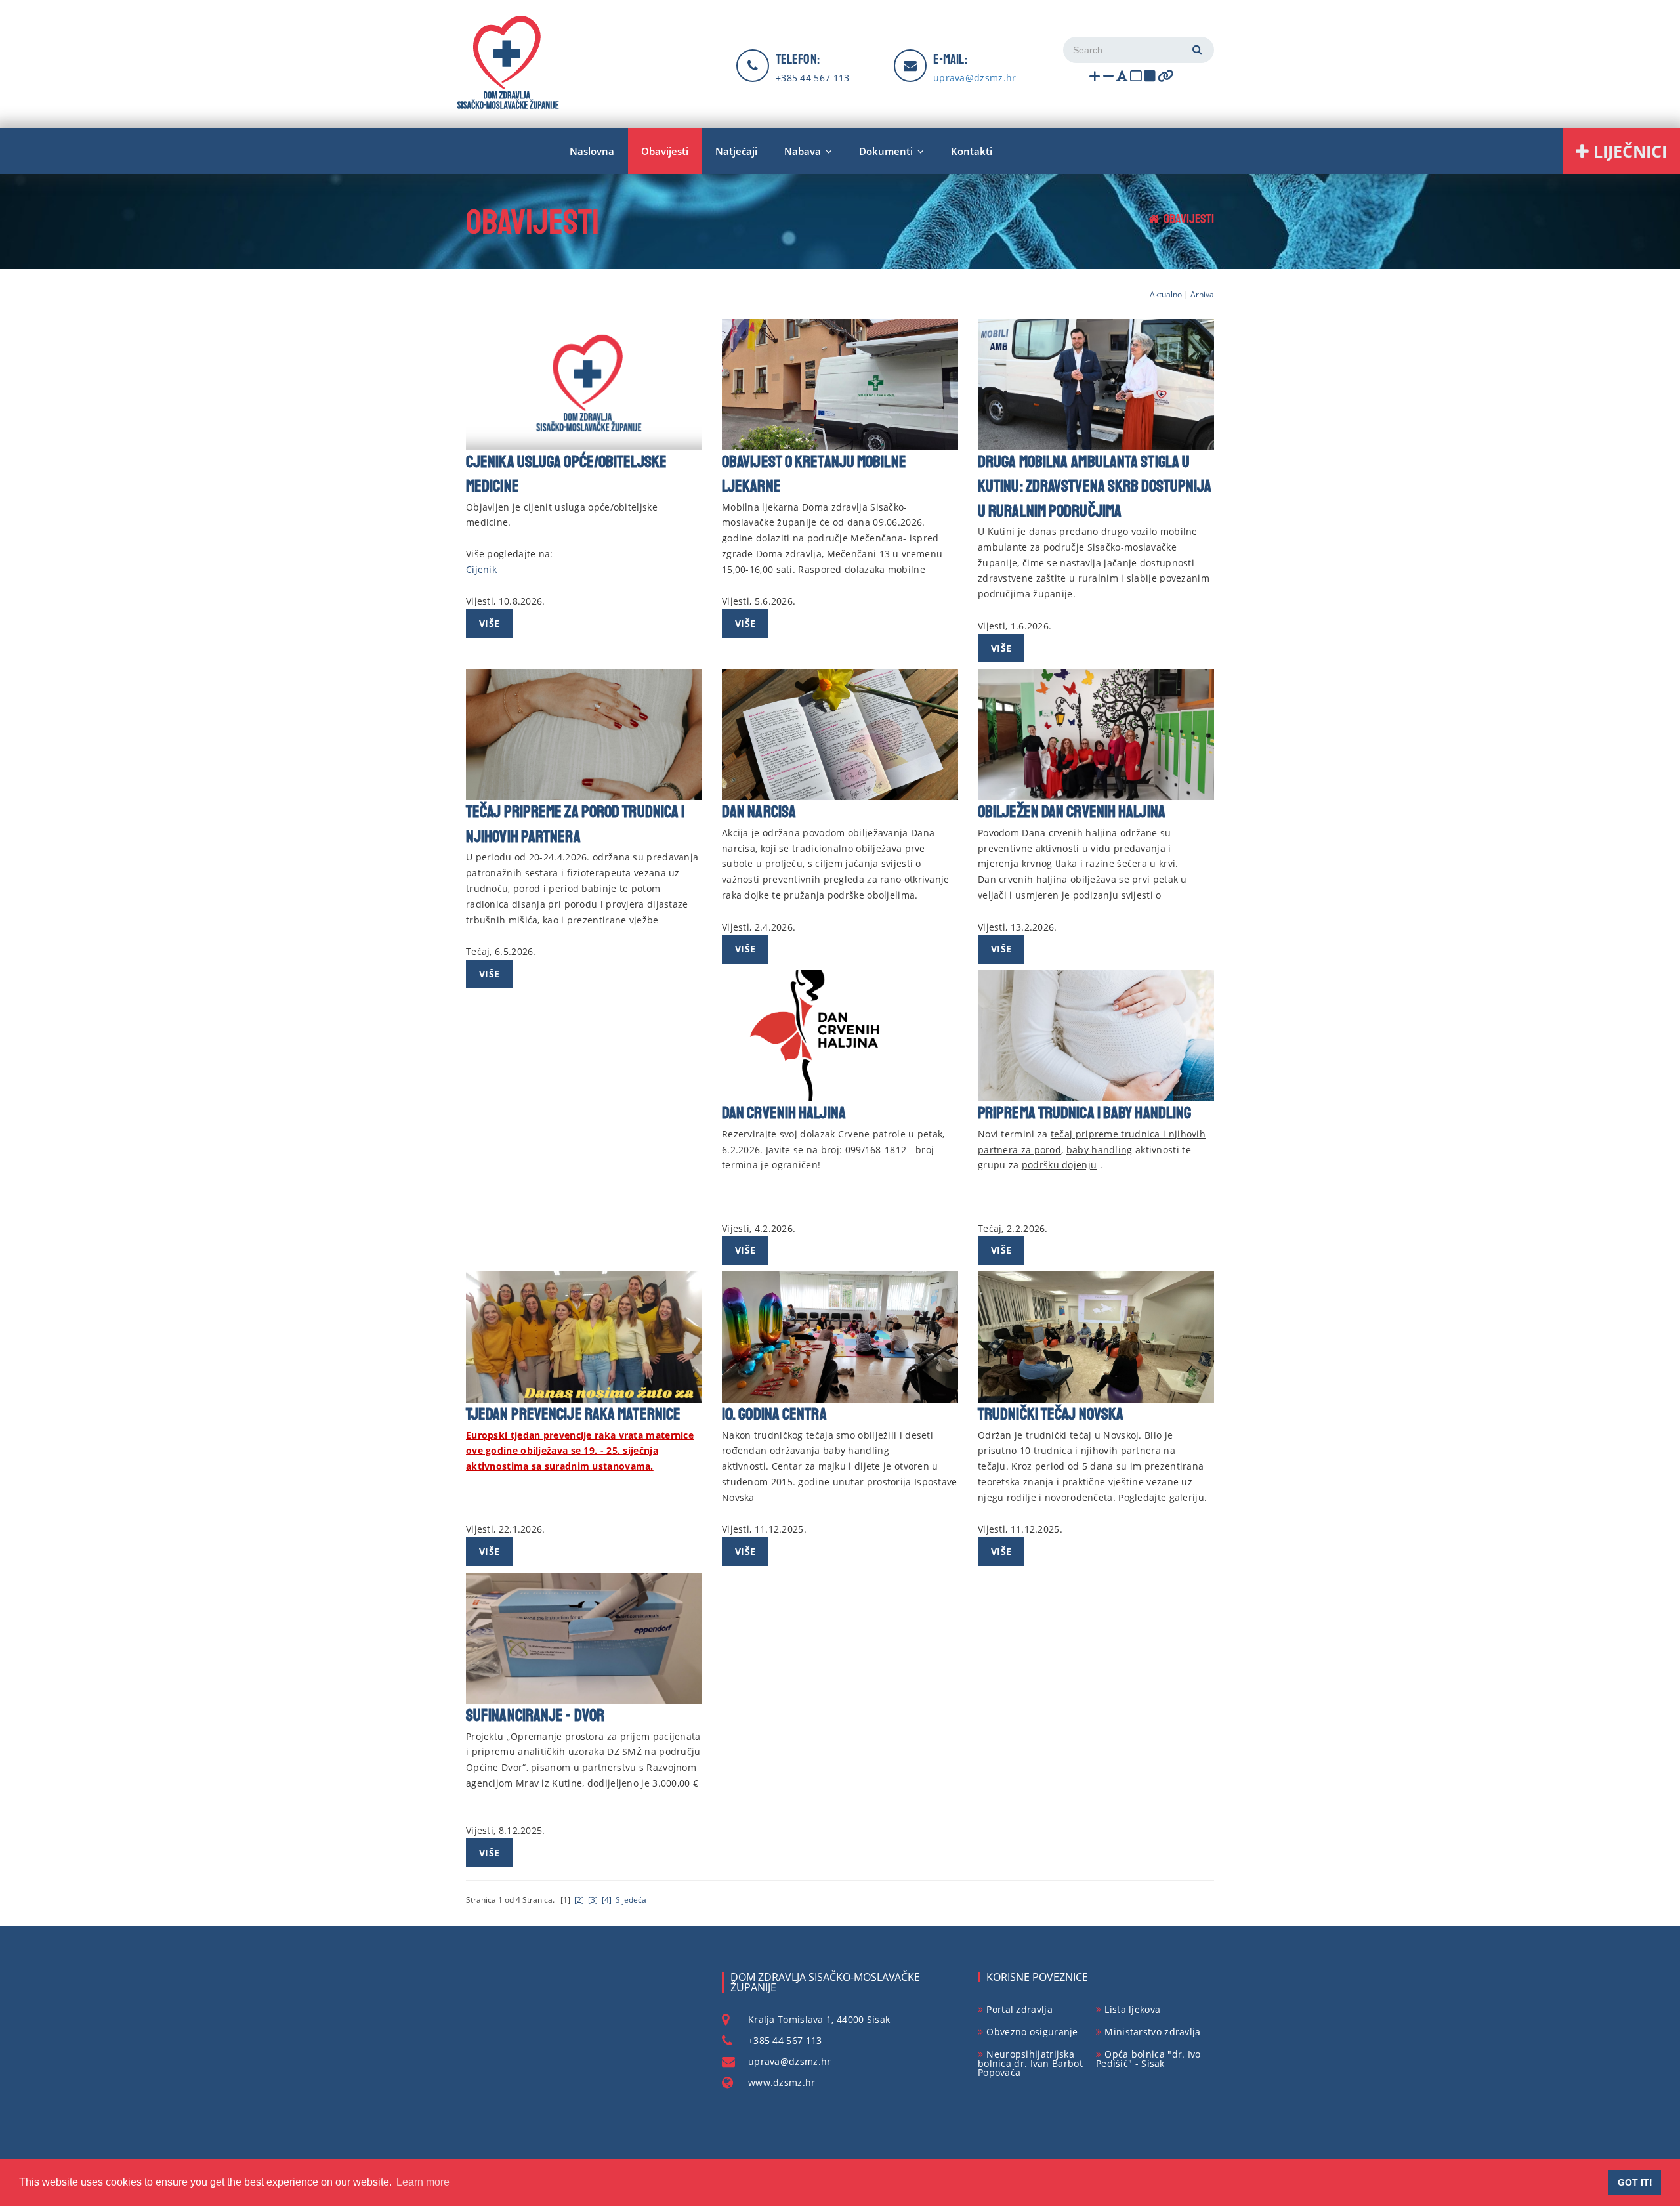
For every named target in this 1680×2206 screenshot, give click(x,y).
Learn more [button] (423, 2182)
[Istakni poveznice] (1166, 78)
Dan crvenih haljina (784, 1113)
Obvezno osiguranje (1032, 2032)
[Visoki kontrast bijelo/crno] (1136, 78)
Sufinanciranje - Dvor (535, 1716)
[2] (579, 1900)
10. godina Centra (774, 1414)
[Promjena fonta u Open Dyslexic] (1122, 78)
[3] (593, 1900)
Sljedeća (631, 1900)
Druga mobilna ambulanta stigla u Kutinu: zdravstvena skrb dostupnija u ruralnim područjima (1095, 487)
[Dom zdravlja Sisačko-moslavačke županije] (508, 62)
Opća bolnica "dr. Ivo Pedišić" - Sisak (1148, 2059)
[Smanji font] (1108, 78)
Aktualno (1166, 294)
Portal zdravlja (1019, 2009)
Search (1196, 50)
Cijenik (481, 569)
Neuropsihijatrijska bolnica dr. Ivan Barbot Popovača (1030, 2063)
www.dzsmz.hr (782, 2082)
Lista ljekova (1132, 2009)
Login (1198, 21)
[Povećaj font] (1095, 78)
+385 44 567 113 (813, 78)
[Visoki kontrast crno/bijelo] (1150, 78)
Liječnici (1628, 151)
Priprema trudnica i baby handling (1084, 1113)
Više (489, 623)
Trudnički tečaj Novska (1051, 1414)
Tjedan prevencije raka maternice (573, 1414)
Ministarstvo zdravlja (1152, 2032)
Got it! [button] (1635, 2182)
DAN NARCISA (759, 812)
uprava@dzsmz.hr (790, 2061)
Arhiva (1202, 294)
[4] (607, 1900)
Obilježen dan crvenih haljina (1072, 812)
